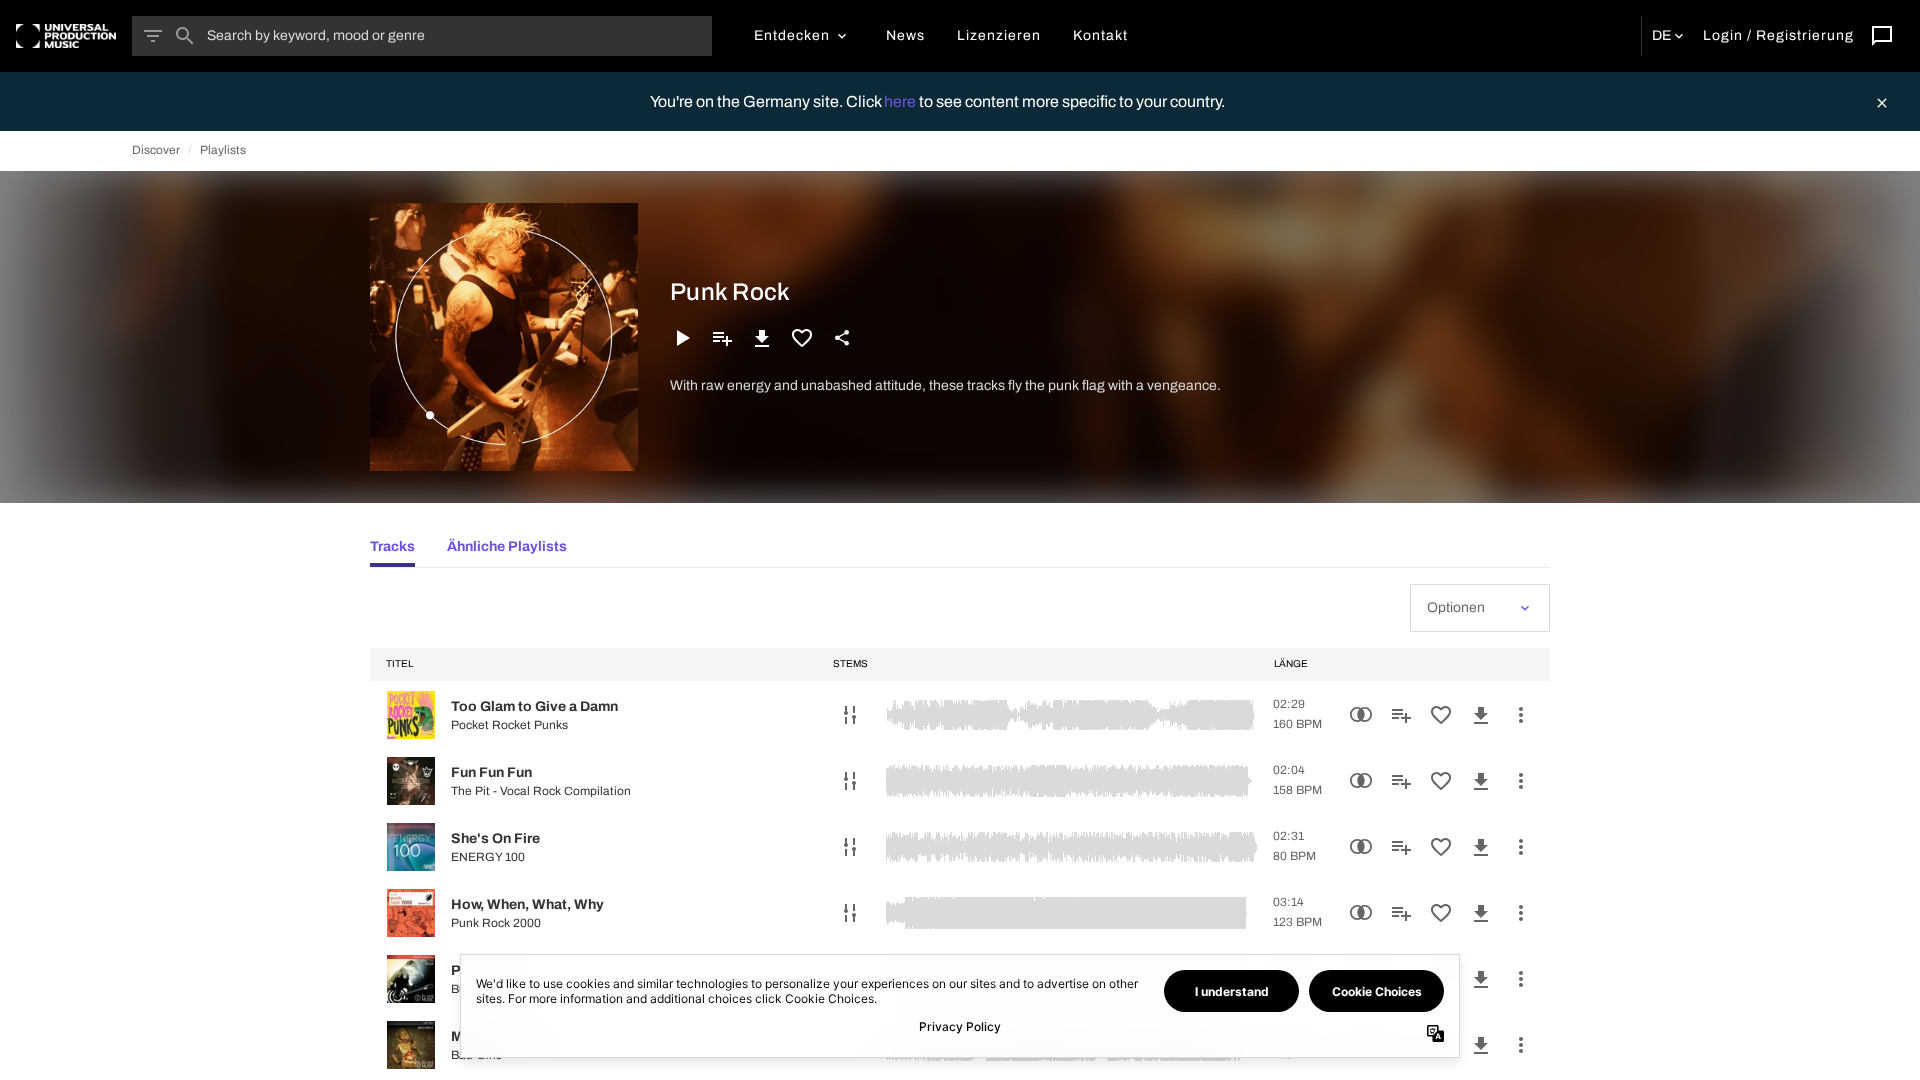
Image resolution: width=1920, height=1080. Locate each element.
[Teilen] (842, 338)
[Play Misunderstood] (411, 1045)
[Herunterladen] (762, 338)
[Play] (682, 338)
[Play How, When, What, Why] (411, 913)
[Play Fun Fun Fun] (411, 781)
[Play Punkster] (411, 979)
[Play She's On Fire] (411, 847)
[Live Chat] (1882, 36)
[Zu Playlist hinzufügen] (722, 338)
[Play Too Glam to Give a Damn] (411, 715)
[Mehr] (1521, 715)
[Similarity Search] (1361, 715)
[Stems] (850, 715)
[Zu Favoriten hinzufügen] (802, 338)
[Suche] (185, 36)
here (901, 101)
